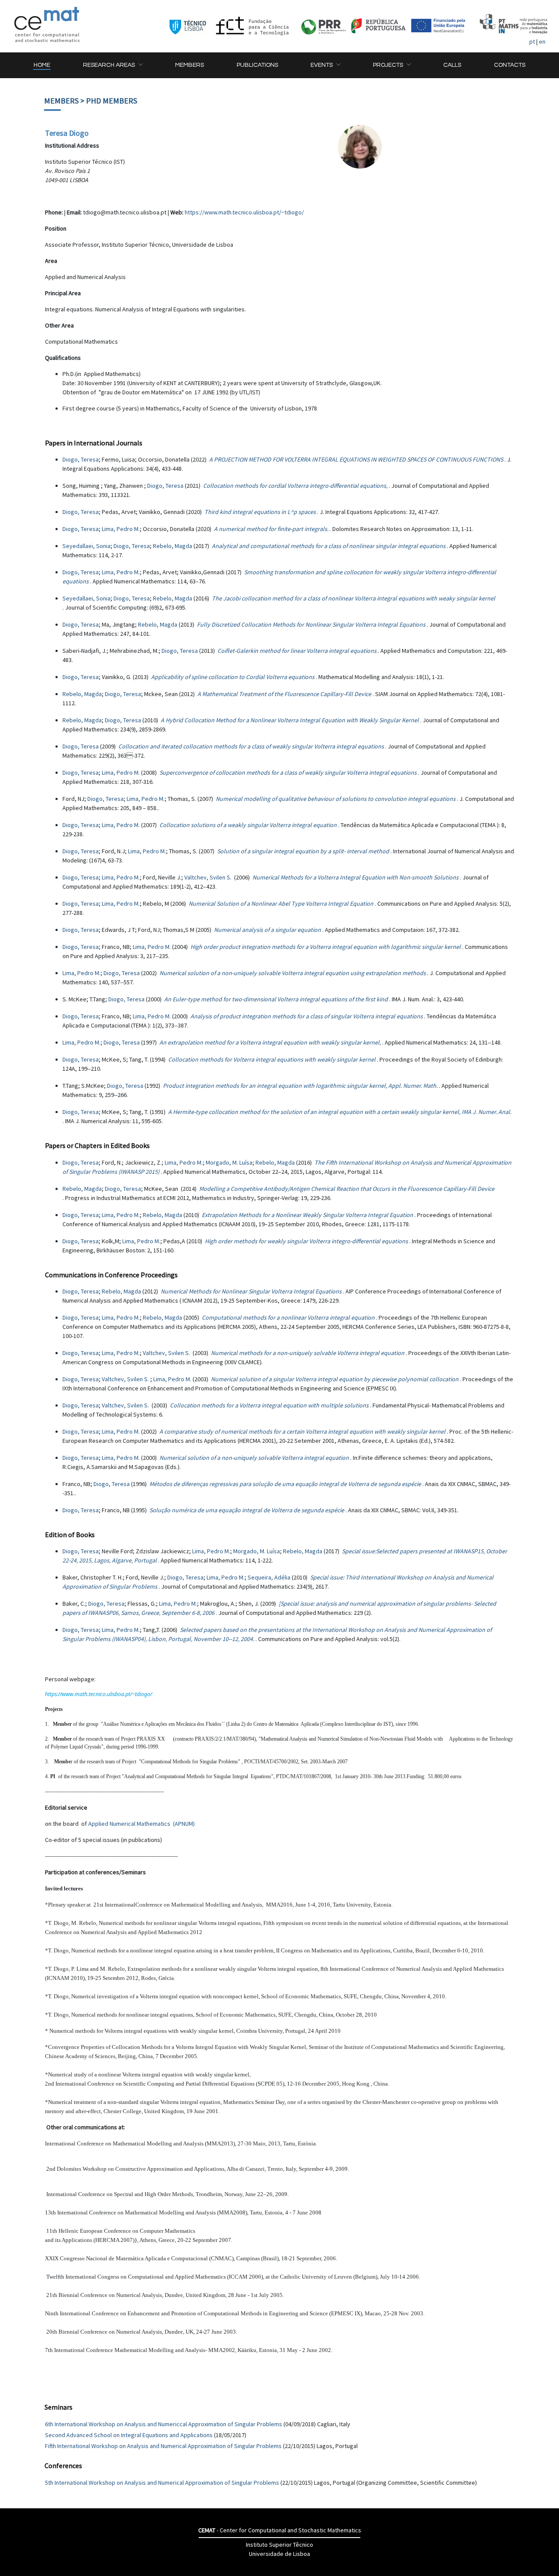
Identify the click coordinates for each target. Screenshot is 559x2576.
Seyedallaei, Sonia (86, 546)
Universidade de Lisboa (279, 2554)
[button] (113, 65)
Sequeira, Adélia (269, 1577)
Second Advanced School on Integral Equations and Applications (129, 2435)
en (542, 41)
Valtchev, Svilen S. (209, 877)
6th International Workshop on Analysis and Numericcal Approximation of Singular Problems (164, 2424)
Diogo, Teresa (81, 459)
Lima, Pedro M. (121, 529)
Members (61, 101)
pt (532, 41)
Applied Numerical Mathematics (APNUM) (141, 1824)
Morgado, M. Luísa (229, 1162)
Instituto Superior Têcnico (279, 2545)
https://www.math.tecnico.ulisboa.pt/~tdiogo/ (244, 212)
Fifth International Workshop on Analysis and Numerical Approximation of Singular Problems (163, 2446)
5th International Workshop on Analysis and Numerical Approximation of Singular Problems (162, 2483)
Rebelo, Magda (173, 546)
